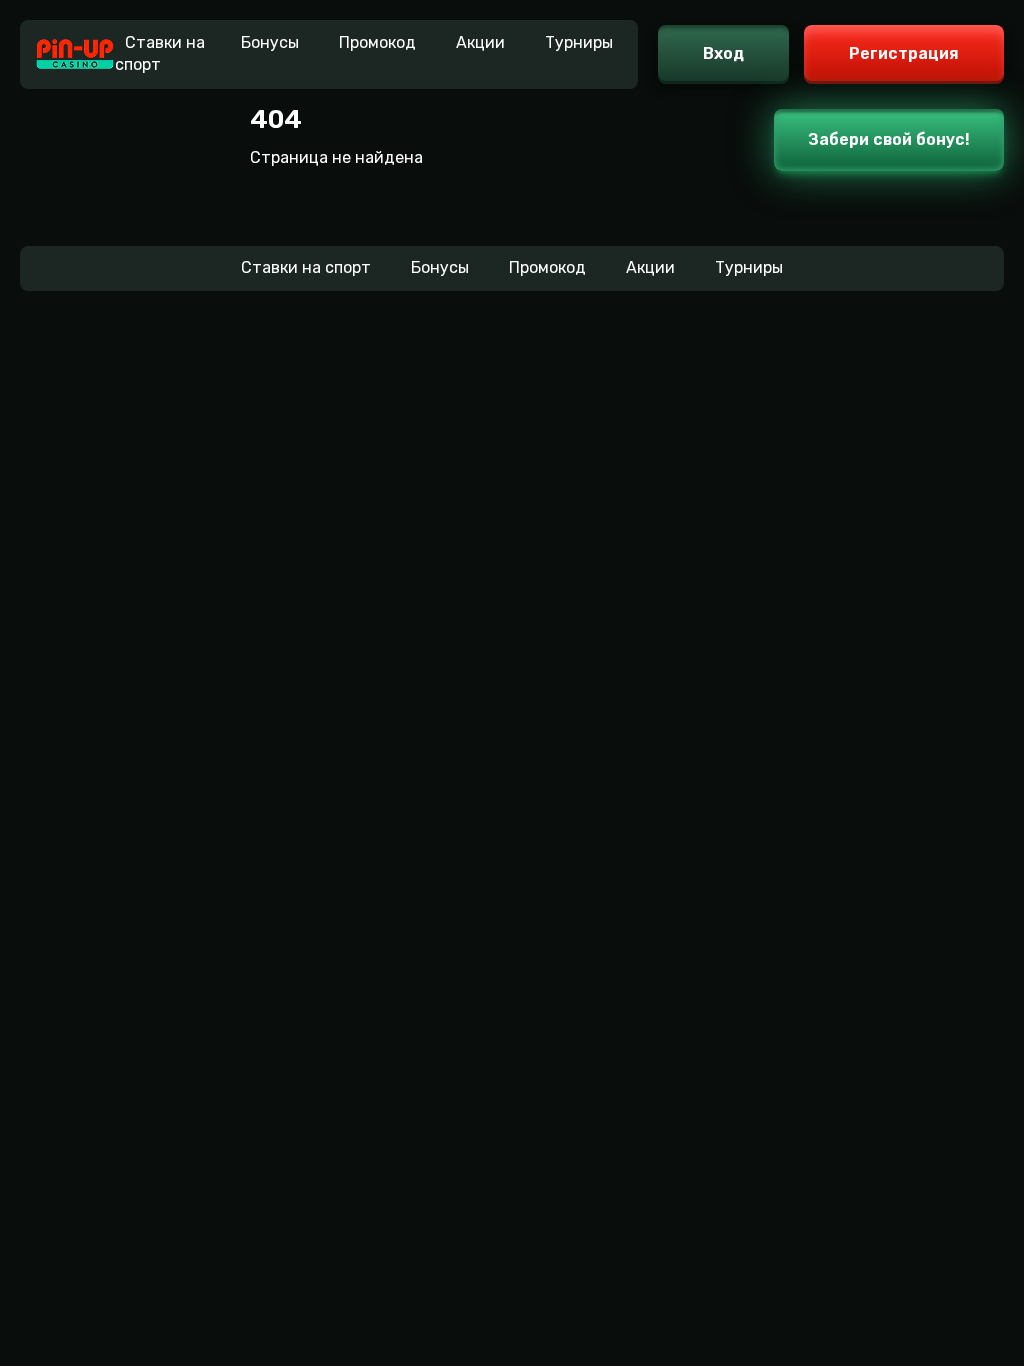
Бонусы (270, 42)
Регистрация (904, 53)
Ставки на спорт (160, 53)
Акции (480, 42)
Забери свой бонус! (889, 139)
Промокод (377, 42)
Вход (723, 53)
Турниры (579, 42)
